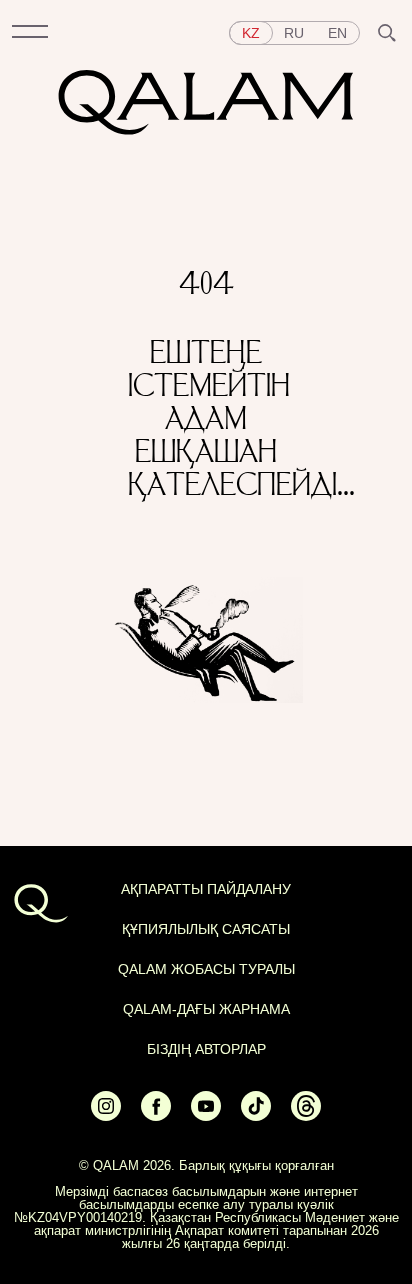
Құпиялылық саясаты (206, 929)
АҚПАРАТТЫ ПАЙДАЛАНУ (206, 889)
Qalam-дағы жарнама (206, 1009)
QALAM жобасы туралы (206, 969)
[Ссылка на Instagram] (106, 1116)
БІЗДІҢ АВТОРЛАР (206, 1049)
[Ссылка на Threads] (306, 1116)
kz (251, 33)
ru (294, 33)
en (337, 33)
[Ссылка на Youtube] (206, 1116)
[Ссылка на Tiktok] (256, 1116)
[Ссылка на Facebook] (156, 1116)
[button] (30, 33)
